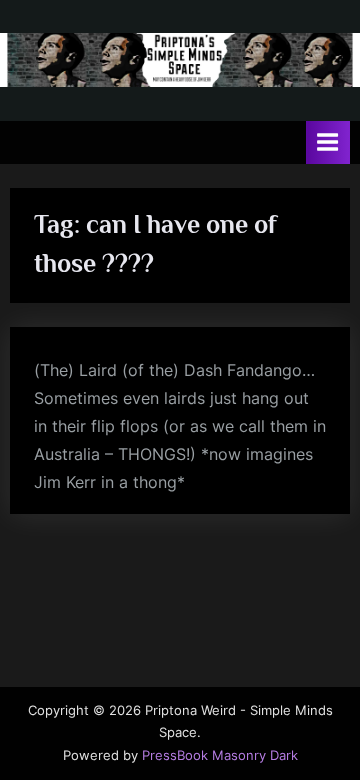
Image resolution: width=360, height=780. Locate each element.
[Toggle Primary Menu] (328, 142)
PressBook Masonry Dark (220, 755)
